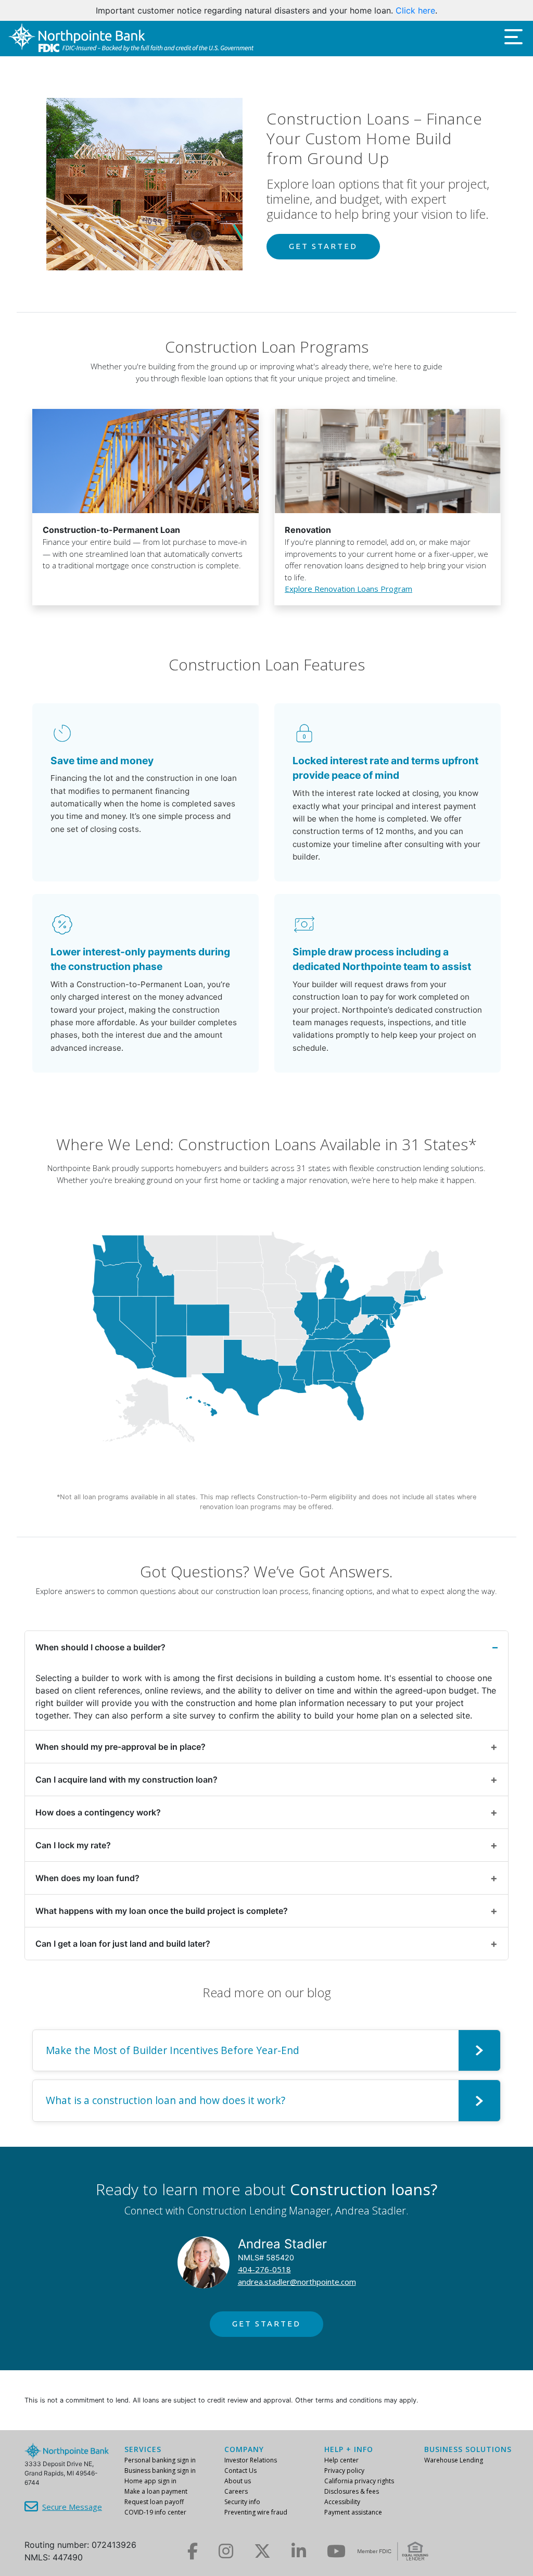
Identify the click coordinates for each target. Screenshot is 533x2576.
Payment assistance (353, 2512)
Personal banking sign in (160, 2460)
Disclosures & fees (352, 2491)
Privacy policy (344, 2471)
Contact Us (240, 2471)
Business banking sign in (160, 2471)
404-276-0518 (264, 2269)
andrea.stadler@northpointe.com (297, 2282)
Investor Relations (251, 2460)
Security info (242, 2502)
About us (238, 2481)
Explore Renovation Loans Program (348, 589)
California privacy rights (359, 2481)
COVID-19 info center (155, 2512)
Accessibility (342, 2502)
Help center (341, 2460)
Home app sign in (150, 2481)
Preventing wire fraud (256, 2512)
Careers (236, 2491)
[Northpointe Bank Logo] (131, 38)
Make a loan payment (156, 2491)
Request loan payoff (154, 2502)
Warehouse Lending (454, 2460)
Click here (415, 10)
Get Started (323, 246)
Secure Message (72, 2507)
